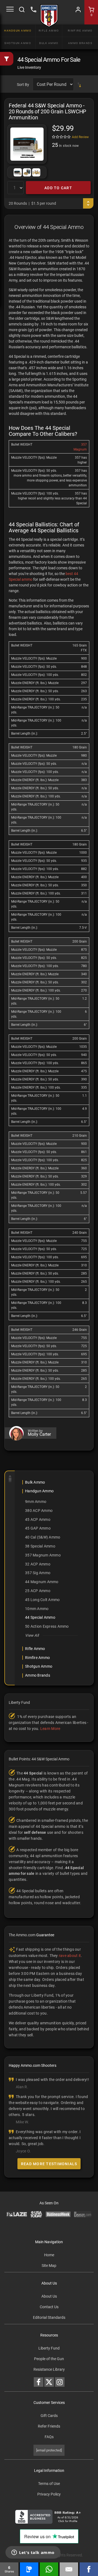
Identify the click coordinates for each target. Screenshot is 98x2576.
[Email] (69, 2569)
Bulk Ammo (49, 43)
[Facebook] (89, 2569)
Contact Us (49, 2307)
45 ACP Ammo (38, 1520)
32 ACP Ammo (38, 1564)
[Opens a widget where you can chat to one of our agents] (33, 2553)
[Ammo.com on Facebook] (39, 2382)
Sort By (23, 85)
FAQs (49, 2437)
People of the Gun (49, 2359)
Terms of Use (49, 2484)
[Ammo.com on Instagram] (60, 2382)
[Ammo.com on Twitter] (49, 2382)
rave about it (70, 1956)
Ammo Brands (80, 43)
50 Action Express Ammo (47, 1626)
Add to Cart (58, 188)
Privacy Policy (49, 2494)
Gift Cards (49, 2416)
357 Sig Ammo (38, 1573)
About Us (49, 2296)
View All (32, 1635)
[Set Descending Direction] (79, 85)
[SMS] (29, 2569)
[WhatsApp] (49, 2569)
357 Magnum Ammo (43, 1555)
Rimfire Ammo (80, 31)
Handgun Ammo (18, 31)
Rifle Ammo (49, 31)
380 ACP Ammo (39, 1511)
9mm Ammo (36, 1502)
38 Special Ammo (40, 1546)
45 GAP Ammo (38, 1528)
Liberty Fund (49, 2348)
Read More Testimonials (49, 2164)
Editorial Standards (49, 2317)
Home (49, 2255)
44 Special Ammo (40, 1617)
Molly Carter (39, 1434)
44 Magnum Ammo (42, 1582)
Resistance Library (49, 2369)
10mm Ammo (37, 1609)
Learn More (50, 1729)
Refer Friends (49, 2426)
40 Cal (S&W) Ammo (43, 1537)
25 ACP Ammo (38, 1591)
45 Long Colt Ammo (42, 1600)
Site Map (49, 2266)
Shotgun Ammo (18, 43)
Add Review (80, 137)
